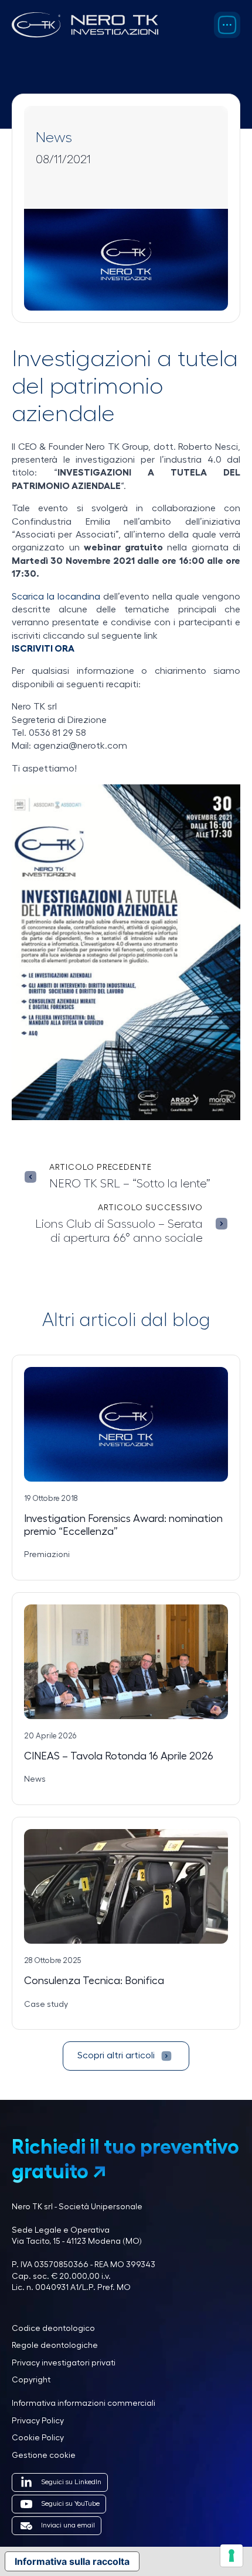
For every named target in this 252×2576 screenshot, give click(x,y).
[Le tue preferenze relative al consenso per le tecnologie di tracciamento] (231, 2556)
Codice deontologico (53, 2329)
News (54, 138)
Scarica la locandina (56, 597)
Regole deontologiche (55, 2346)
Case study (46, 2005)
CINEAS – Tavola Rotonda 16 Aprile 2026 (119, 1756)
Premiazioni (47, 1555)
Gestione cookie (44, 2456)
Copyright (31, 2380)
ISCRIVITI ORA (43, 649)
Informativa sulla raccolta (72, 2561)
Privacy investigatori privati (64, 2363)
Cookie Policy (38, 2438)
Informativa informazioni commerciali (84, 2403)
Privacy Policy (38, 2421)
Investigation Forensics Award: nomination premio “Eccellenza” (123, 1525)
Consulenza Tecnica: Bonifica (94, 1981)
